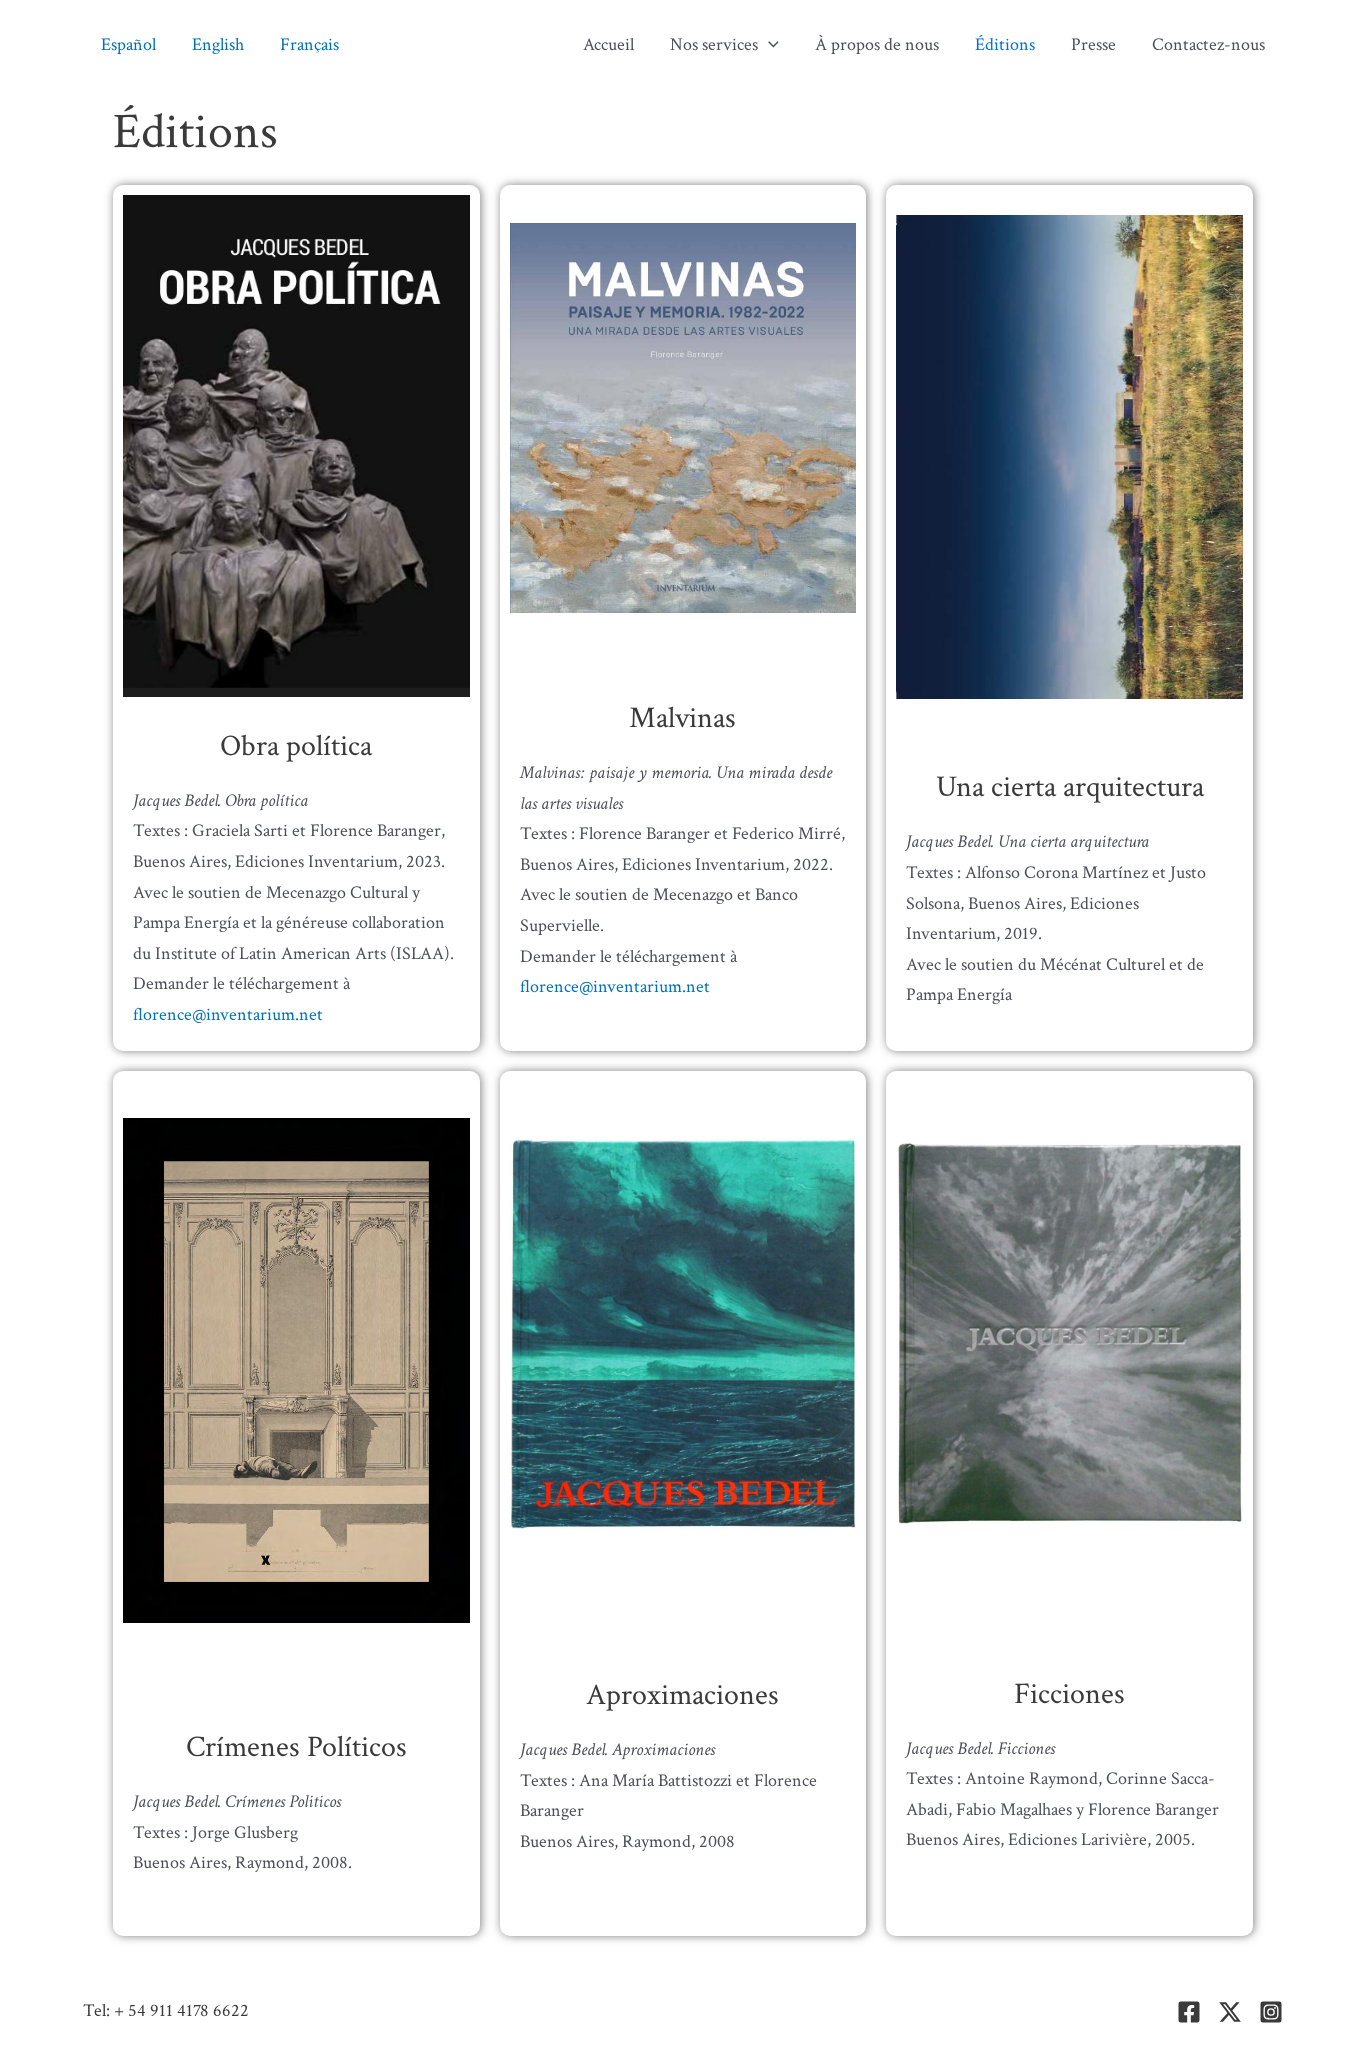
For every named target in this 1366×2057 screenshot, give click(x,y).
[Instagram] (1271, 2012)
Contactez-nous (1208, 44)
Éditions (1005, 44)
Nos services (714, 44)
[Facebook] (1189, 2012)
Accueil (608, 44)
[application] (768, 45)
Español (128, 44)
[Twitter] (1230, 2012)
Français (309, 44)
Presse (1093, 44)
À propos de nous (877, 44)
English (218, 44)
